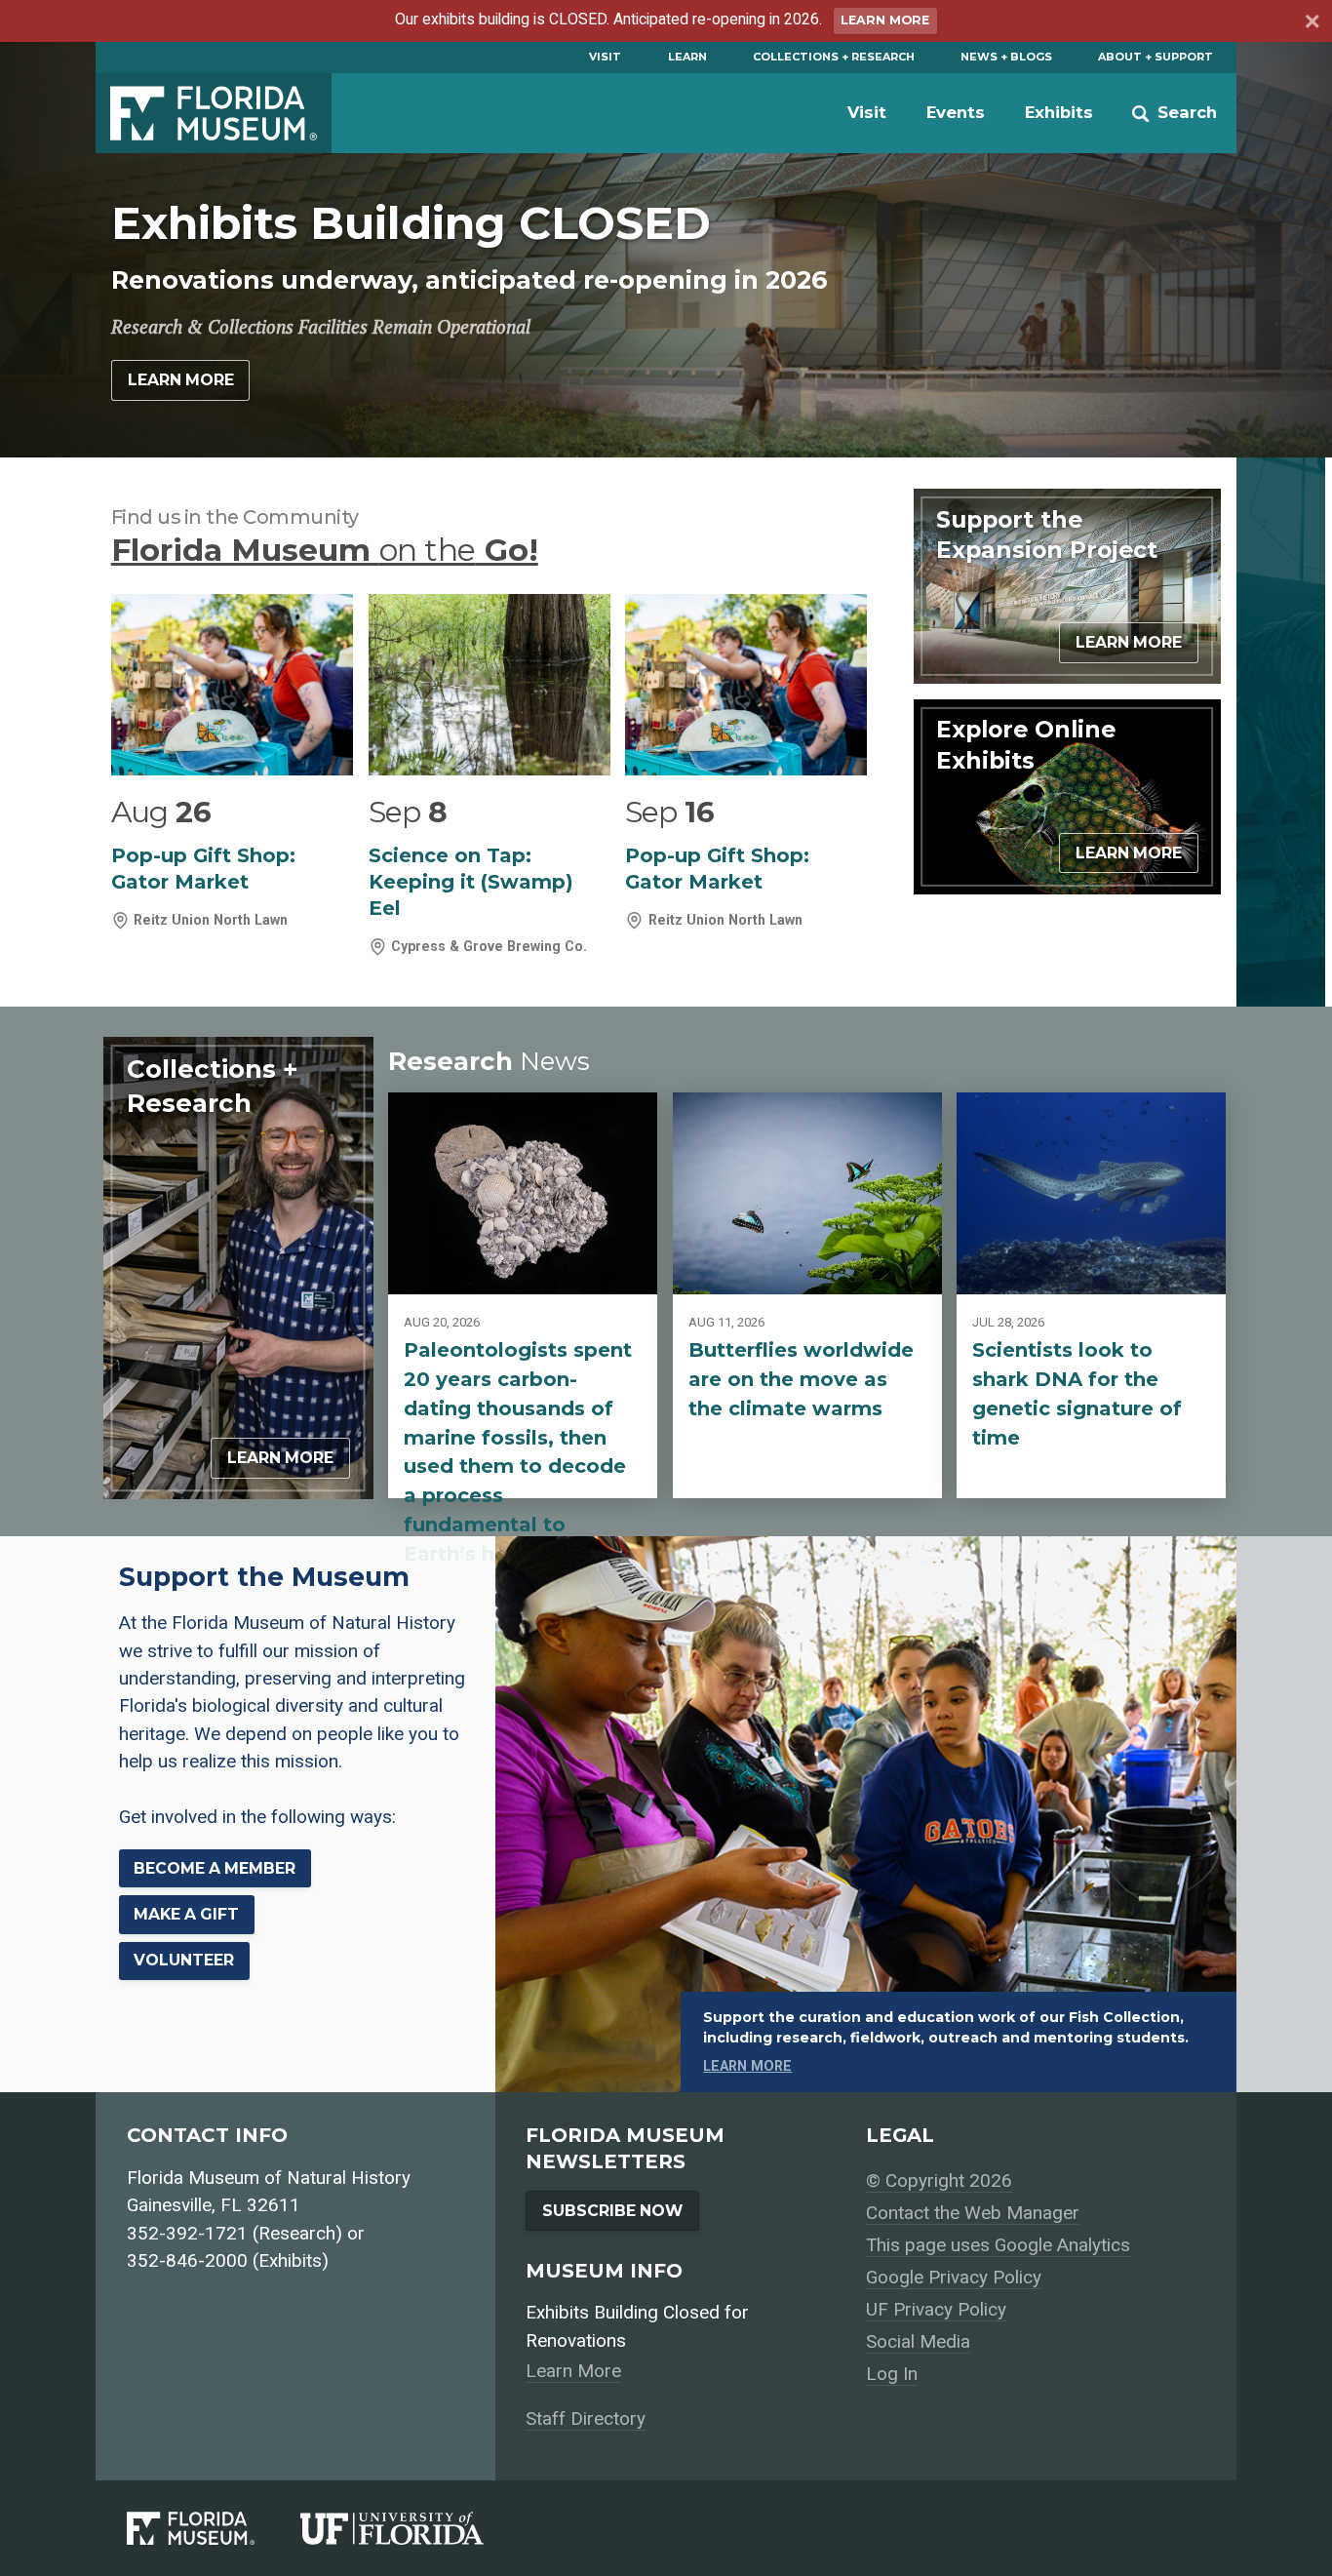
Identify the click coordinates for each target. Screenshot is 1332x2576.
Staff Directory (586, 2418)
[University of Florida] (415, 2529)
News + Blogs (1006, 57)
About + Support (1156, 57)
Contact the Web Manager (973, 2213)
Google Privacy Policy (954, 2277)
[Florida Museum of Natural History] (214, 2529)
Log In (892, 2374)
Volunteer (184, 1960)
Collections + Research (834, 57)
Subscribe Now (612, 2211)
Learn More (885, 20)
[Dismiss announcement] (1311, 23)
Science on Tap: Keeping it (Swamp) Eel (471, 882)
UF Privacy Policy (936, 2309)
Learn (687, 57)
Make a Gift (186, 1914)
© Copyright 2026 (939, 2180)
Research (489, 1061)
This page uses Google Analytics (998, 2245)
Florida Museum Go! (325, 550)
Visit (605, 57)
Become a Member (215, 1868)
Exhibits (1059, 112)
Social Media (918, 2341)
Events (956, 112)
